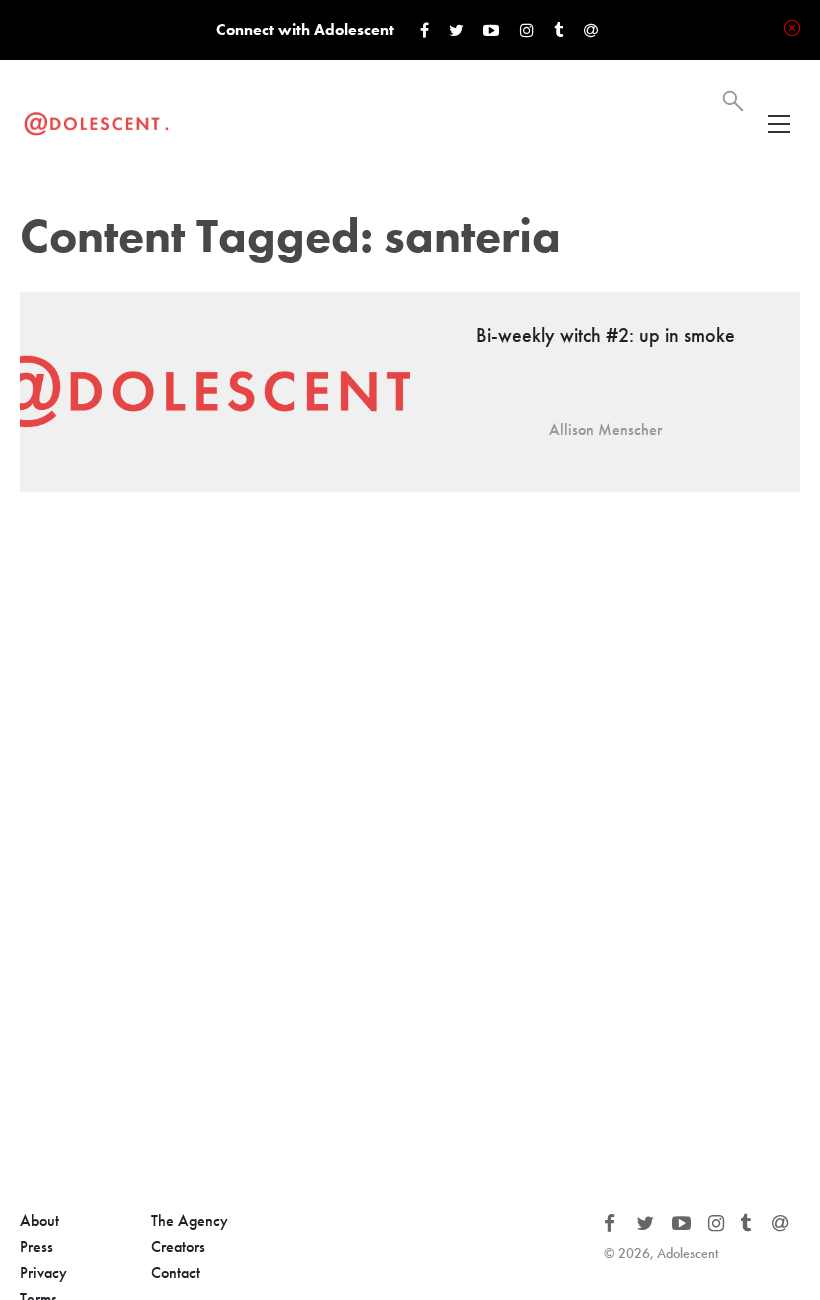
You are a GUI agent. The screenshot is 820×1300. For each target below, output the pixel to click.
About (39, 1220)
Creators (178, 1246)
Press (36, 1246)
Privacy (43, 1272)
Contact (175, 1272)
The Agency (189, 1220)
